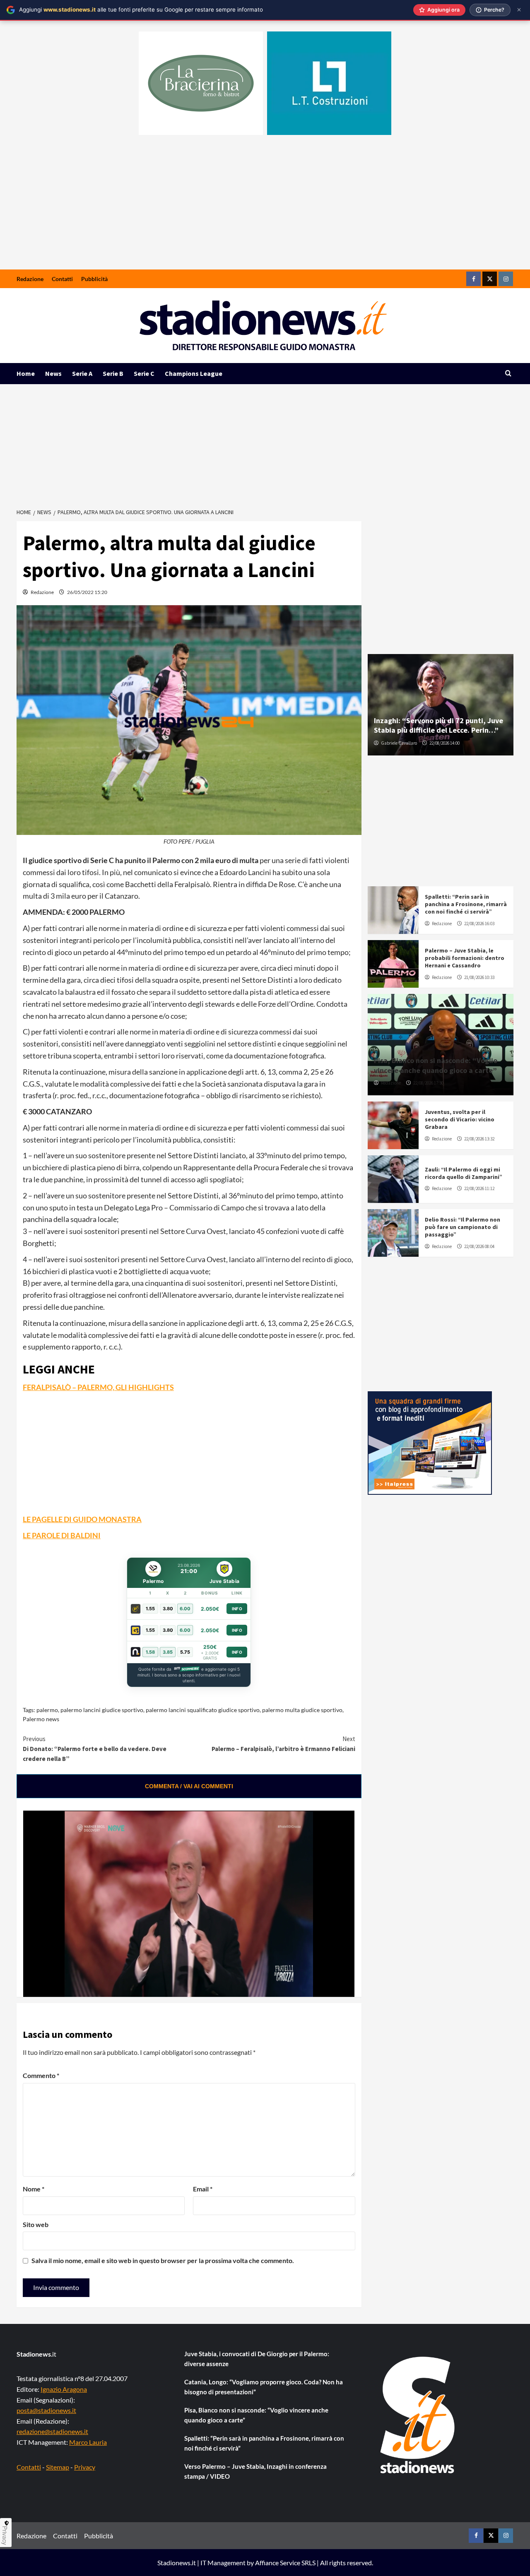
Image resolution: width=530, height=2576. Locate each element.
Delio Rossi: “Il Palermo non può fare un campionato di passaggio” (463, 1227)
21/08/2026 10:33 (479, 977)
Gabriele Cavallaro (399, 743)
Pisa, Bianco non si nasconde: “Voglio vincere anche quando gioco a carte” (436, 1065)
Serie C (144, 373)
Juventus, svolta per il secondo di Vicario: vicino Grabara (460, 1119)
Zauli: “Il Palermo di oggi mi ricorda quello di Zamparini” (464, 1173)
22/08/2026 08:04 (479, 1246)
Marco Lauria (88, 2442)
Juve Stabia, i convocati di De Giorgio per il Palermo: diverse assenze (257, 2359)
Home (26, 373)
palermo (47, 1710)
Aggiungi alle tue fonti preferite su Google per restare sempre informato (141, 10)
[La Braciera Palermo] (201, 83)
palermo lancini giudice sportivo (102, 1710)
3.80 (168, 1609)
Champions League (194, 373)
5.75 (185, 1652)
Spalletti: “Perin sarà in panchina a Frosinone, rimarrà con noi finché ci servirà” (466, 904)
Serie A (82, 373)
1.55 (150, 1609)
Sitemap (58, 2467)
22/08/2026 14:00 (444, 743)
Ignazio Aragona (64, 2389)
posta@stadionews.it (46, 2410)
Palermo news (41, 1719)
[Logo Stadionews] (418, 2415)
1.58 (150, 1652)
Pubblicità (94, 279)
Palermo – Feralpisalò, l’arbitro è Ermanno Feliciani (283, 1744)
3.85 (168, 1652)
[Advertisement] (265, 207)
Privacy (85, 2467)
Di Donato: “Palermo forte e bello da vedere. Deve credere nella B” (95, 1749)
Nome (34, 2189)
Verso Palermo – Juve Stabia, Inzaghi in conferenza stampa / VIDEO (255, 2471)
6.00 (185, 1609)
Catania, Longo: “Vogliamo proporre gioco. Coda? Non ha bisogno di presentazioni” (264, 2387)
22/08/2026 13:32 (479, 1139)
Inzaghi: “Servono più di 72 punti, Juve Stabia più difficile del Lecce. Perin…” (438, 725)
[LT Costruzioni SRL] (329, 83)
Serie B (113, 373)
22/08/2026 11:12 (479, 1188)
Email (203, 2189)
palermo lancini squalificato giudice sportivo (203, 1710)
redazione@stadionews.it (52, 2431)
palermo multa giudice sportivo (302, 1710)
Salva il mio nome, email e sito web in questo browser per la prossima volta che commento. (163, 2260)
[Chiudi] (519, 10)
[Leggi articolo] (393, 910)
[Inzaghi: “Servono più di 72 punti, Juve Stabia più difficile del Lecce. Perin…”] (441, 705)
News (53, 373)
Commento (41, 2075)
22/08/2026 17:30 (428, 1083)
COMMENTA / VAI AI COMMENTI (189, 1786)
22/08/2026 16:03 (479, 924)
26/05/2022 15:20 (87, 592)
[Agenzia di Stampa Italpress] (430, 1442)
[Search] (508, 374)
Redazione (30, 279)
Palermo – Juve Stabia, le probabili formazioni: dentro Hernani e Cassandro (465, 958)
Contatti (62, 279)
